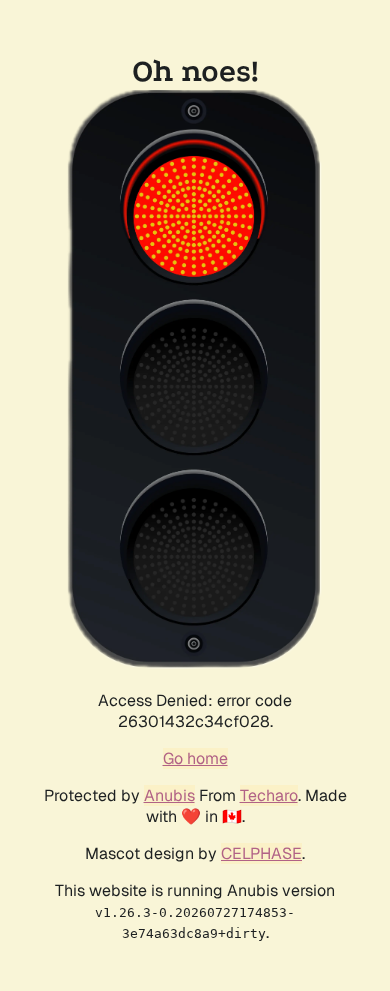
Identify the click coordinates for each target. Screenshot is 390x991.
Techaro (269, 795)
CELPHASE (261, 853)
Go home (195, 758)
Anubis (169, 795)
